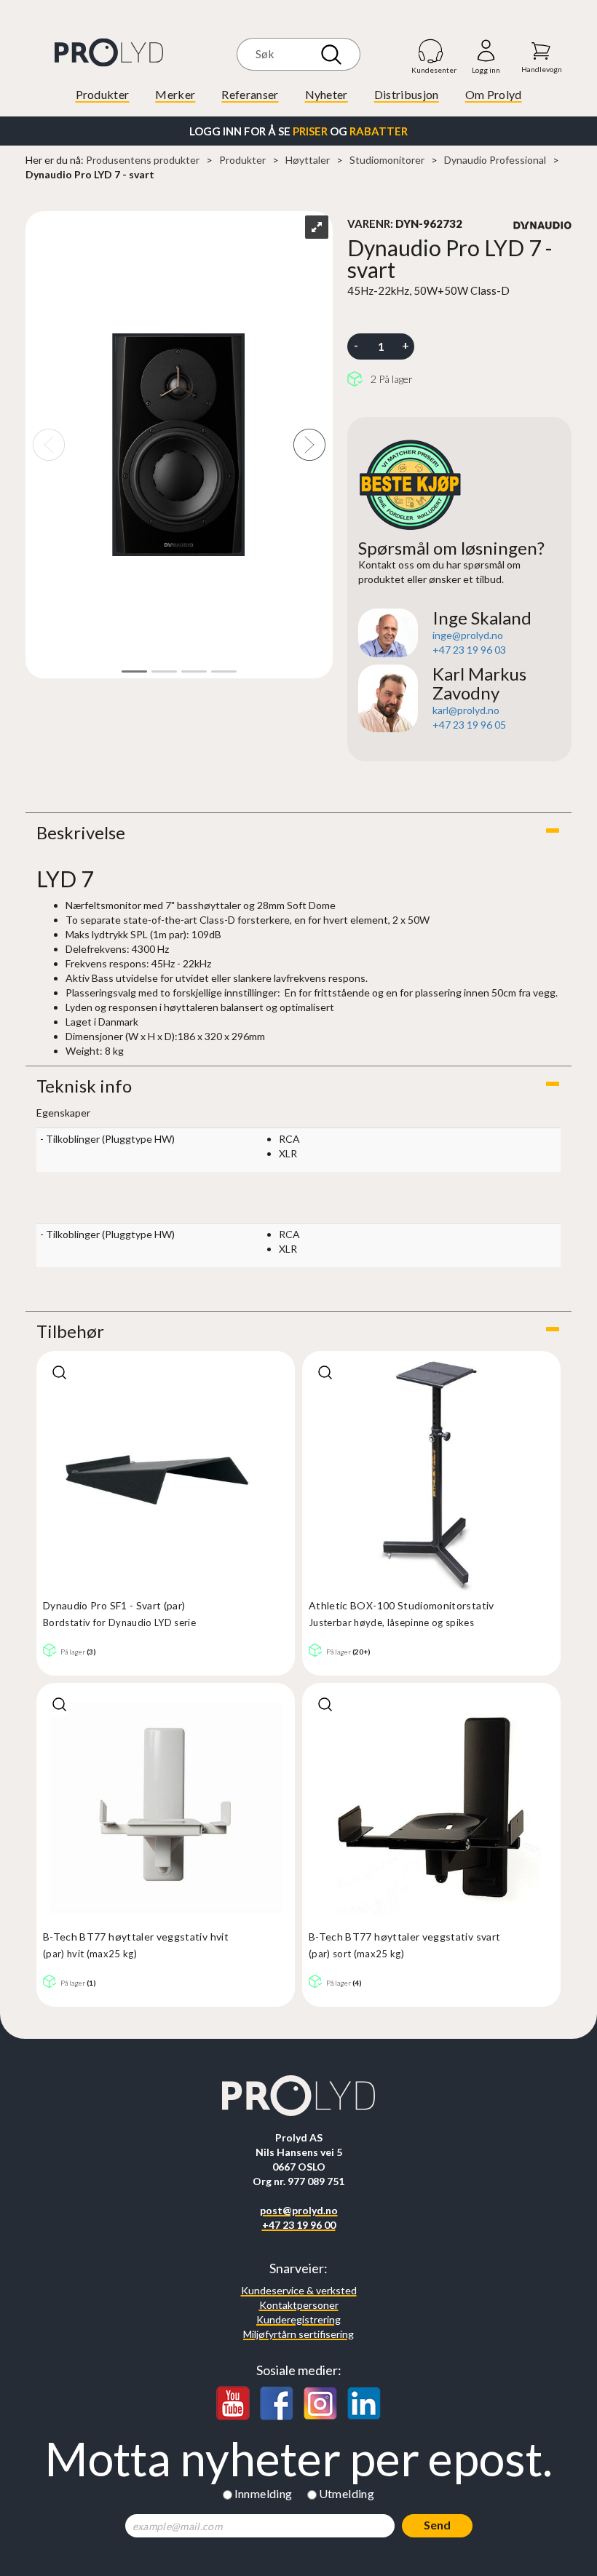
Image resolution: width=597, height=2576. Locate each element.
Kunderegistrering (298, 2319)
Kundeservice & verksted (299, 2290)
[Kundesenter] (431, 51)
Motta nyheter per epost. (298, 2459)
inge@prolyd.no (468, 635)
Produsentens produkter (143, 160)
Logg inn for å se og (298, 131)
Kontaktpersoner (299, 2305)
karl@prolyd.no (466, 710)
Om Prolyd (494, 94)
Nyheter (327, 94)
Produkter (103, 94)
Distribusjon (407, 94)
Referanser (250, 94)
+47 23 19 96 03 (469, 650)
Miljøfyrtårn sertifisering (298, 2334)
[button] (298, 833)
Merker (175, 94)
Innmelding (264, 2493)
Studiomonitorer (387, 160)
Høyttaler (308, 160)
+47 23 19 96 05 (469, 725)
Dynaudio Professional (495, 160)
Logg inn (486, 51)
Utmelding (347, 2493)
